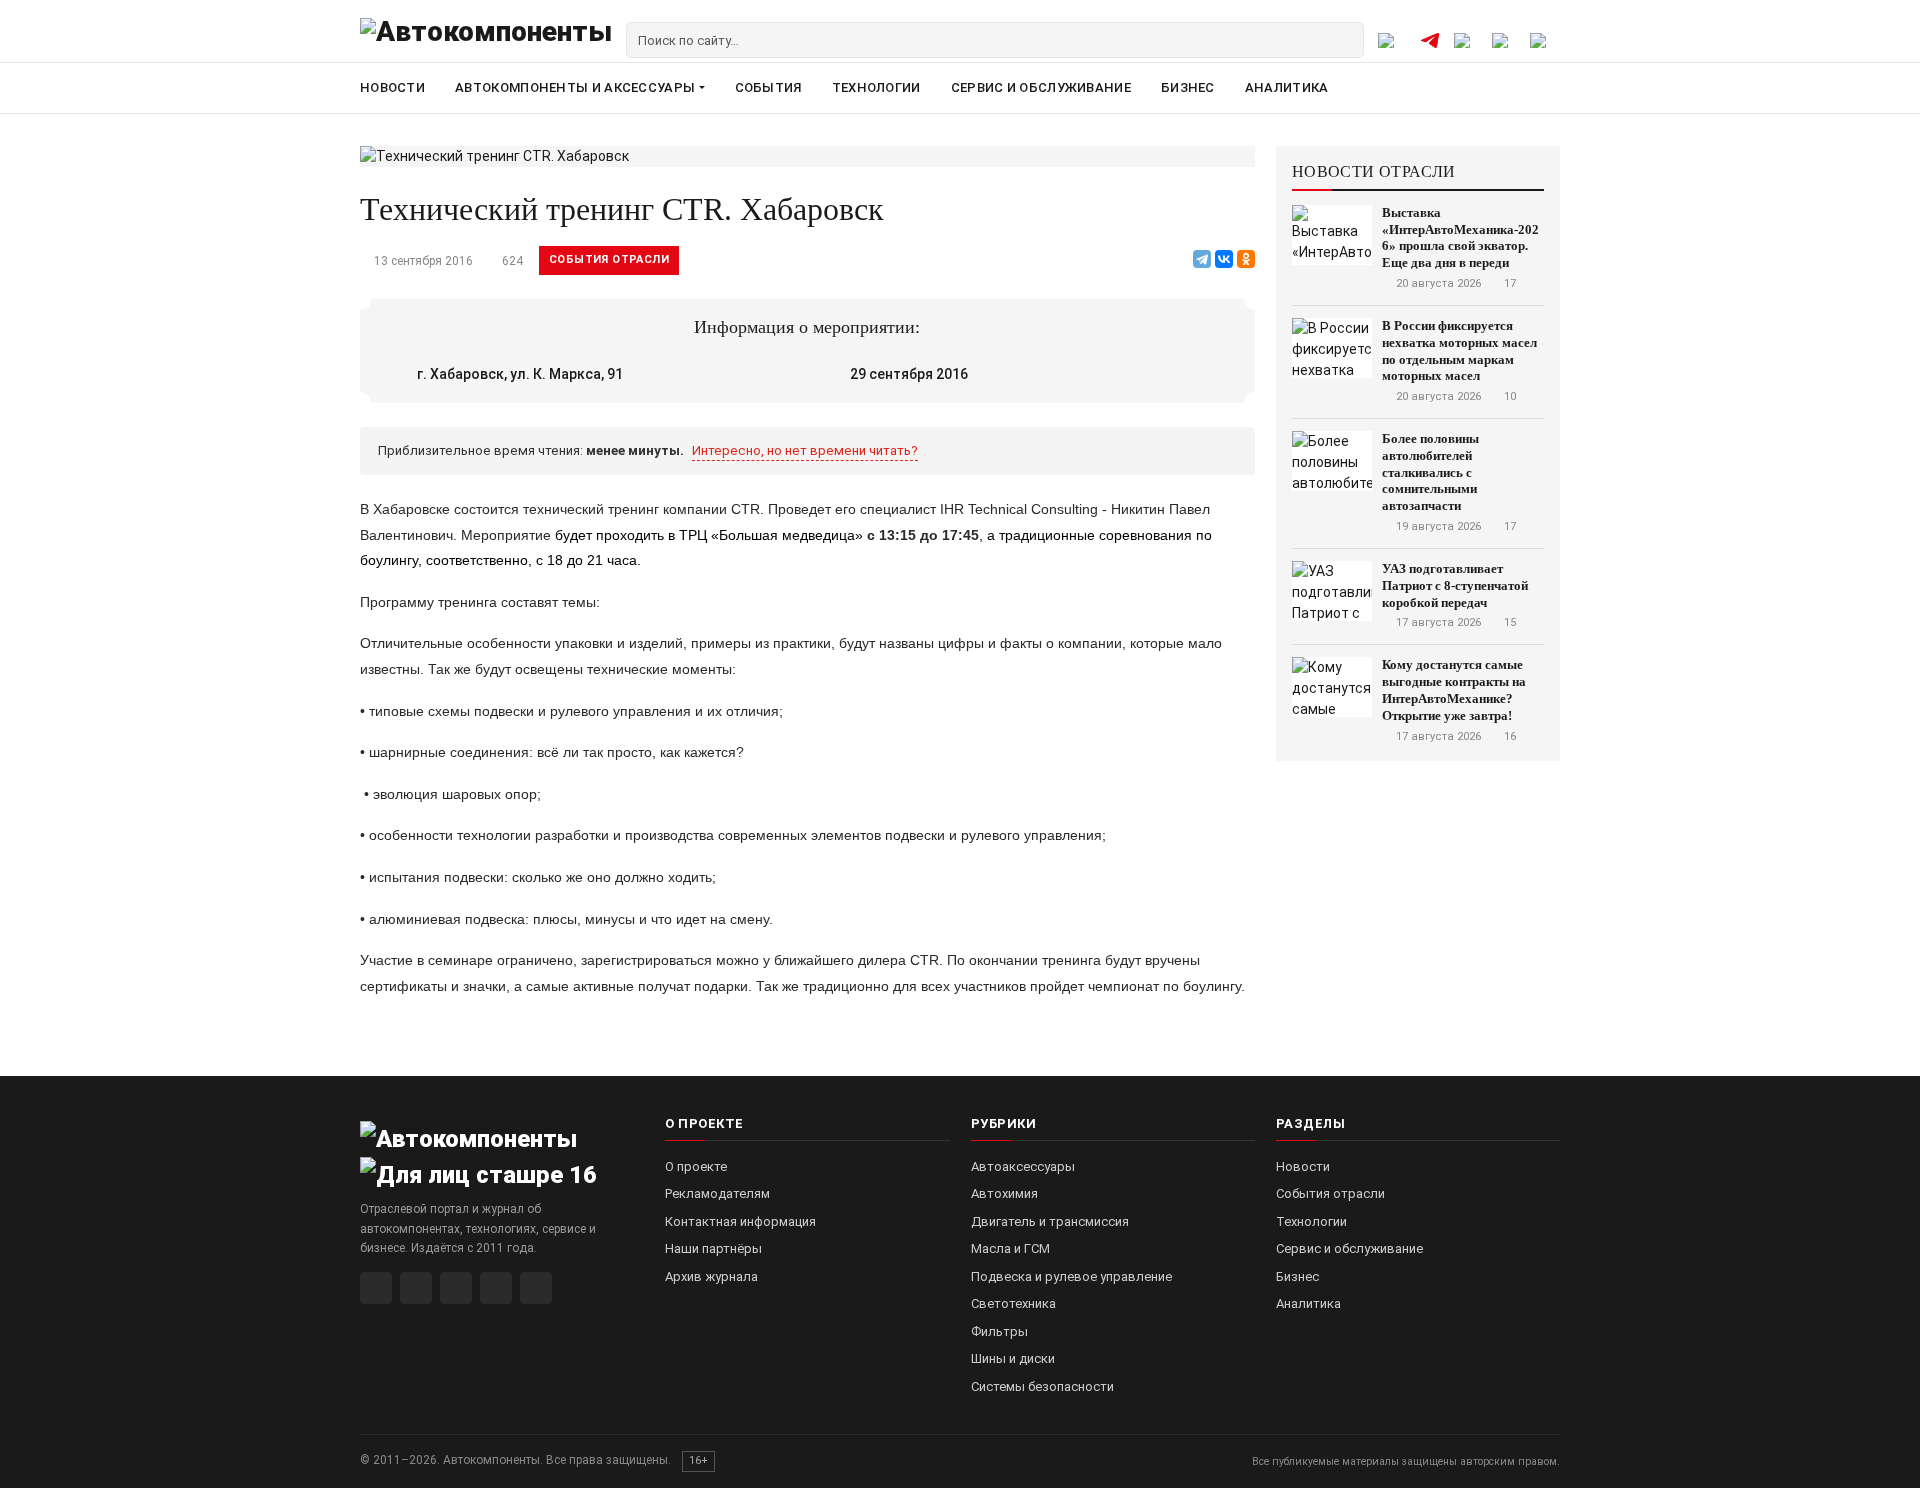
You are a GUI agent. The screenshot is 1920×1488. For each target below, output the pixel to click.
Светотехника (1013, 1303)
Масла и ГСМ (1010, 1248)
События (768, 87)
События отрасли (609, 259)
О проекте (696, 1166)
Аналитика (1287, 87)
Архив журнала (711, 1276)
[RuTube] (376, 1288)
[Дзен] (496, 1288)
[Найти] (1346, 40)
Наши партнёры (713, 1248)
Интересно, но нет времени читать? (805, 450)
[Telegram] (1202, 259)
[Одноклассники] (1246, 259)
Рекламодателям (717, 1193)
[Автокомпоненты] (486, 40)
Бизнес (1188, 87)
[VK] (456, 1288)
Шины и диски (1013, 1358)
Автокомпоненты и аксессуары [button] (575, 87)
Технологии (876, 87)
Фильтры (999, 1331)
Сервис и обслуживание (1041, 87)
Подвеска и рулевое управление (1071, 1276)
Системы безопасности (1042, 1386)
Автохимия (1004, 1193)
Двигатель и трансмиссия (1050, 1221)
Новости (392, 87)
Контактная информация (740, 1221)
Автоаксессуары (1023, 1166)
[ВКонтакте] (1224, 259)
